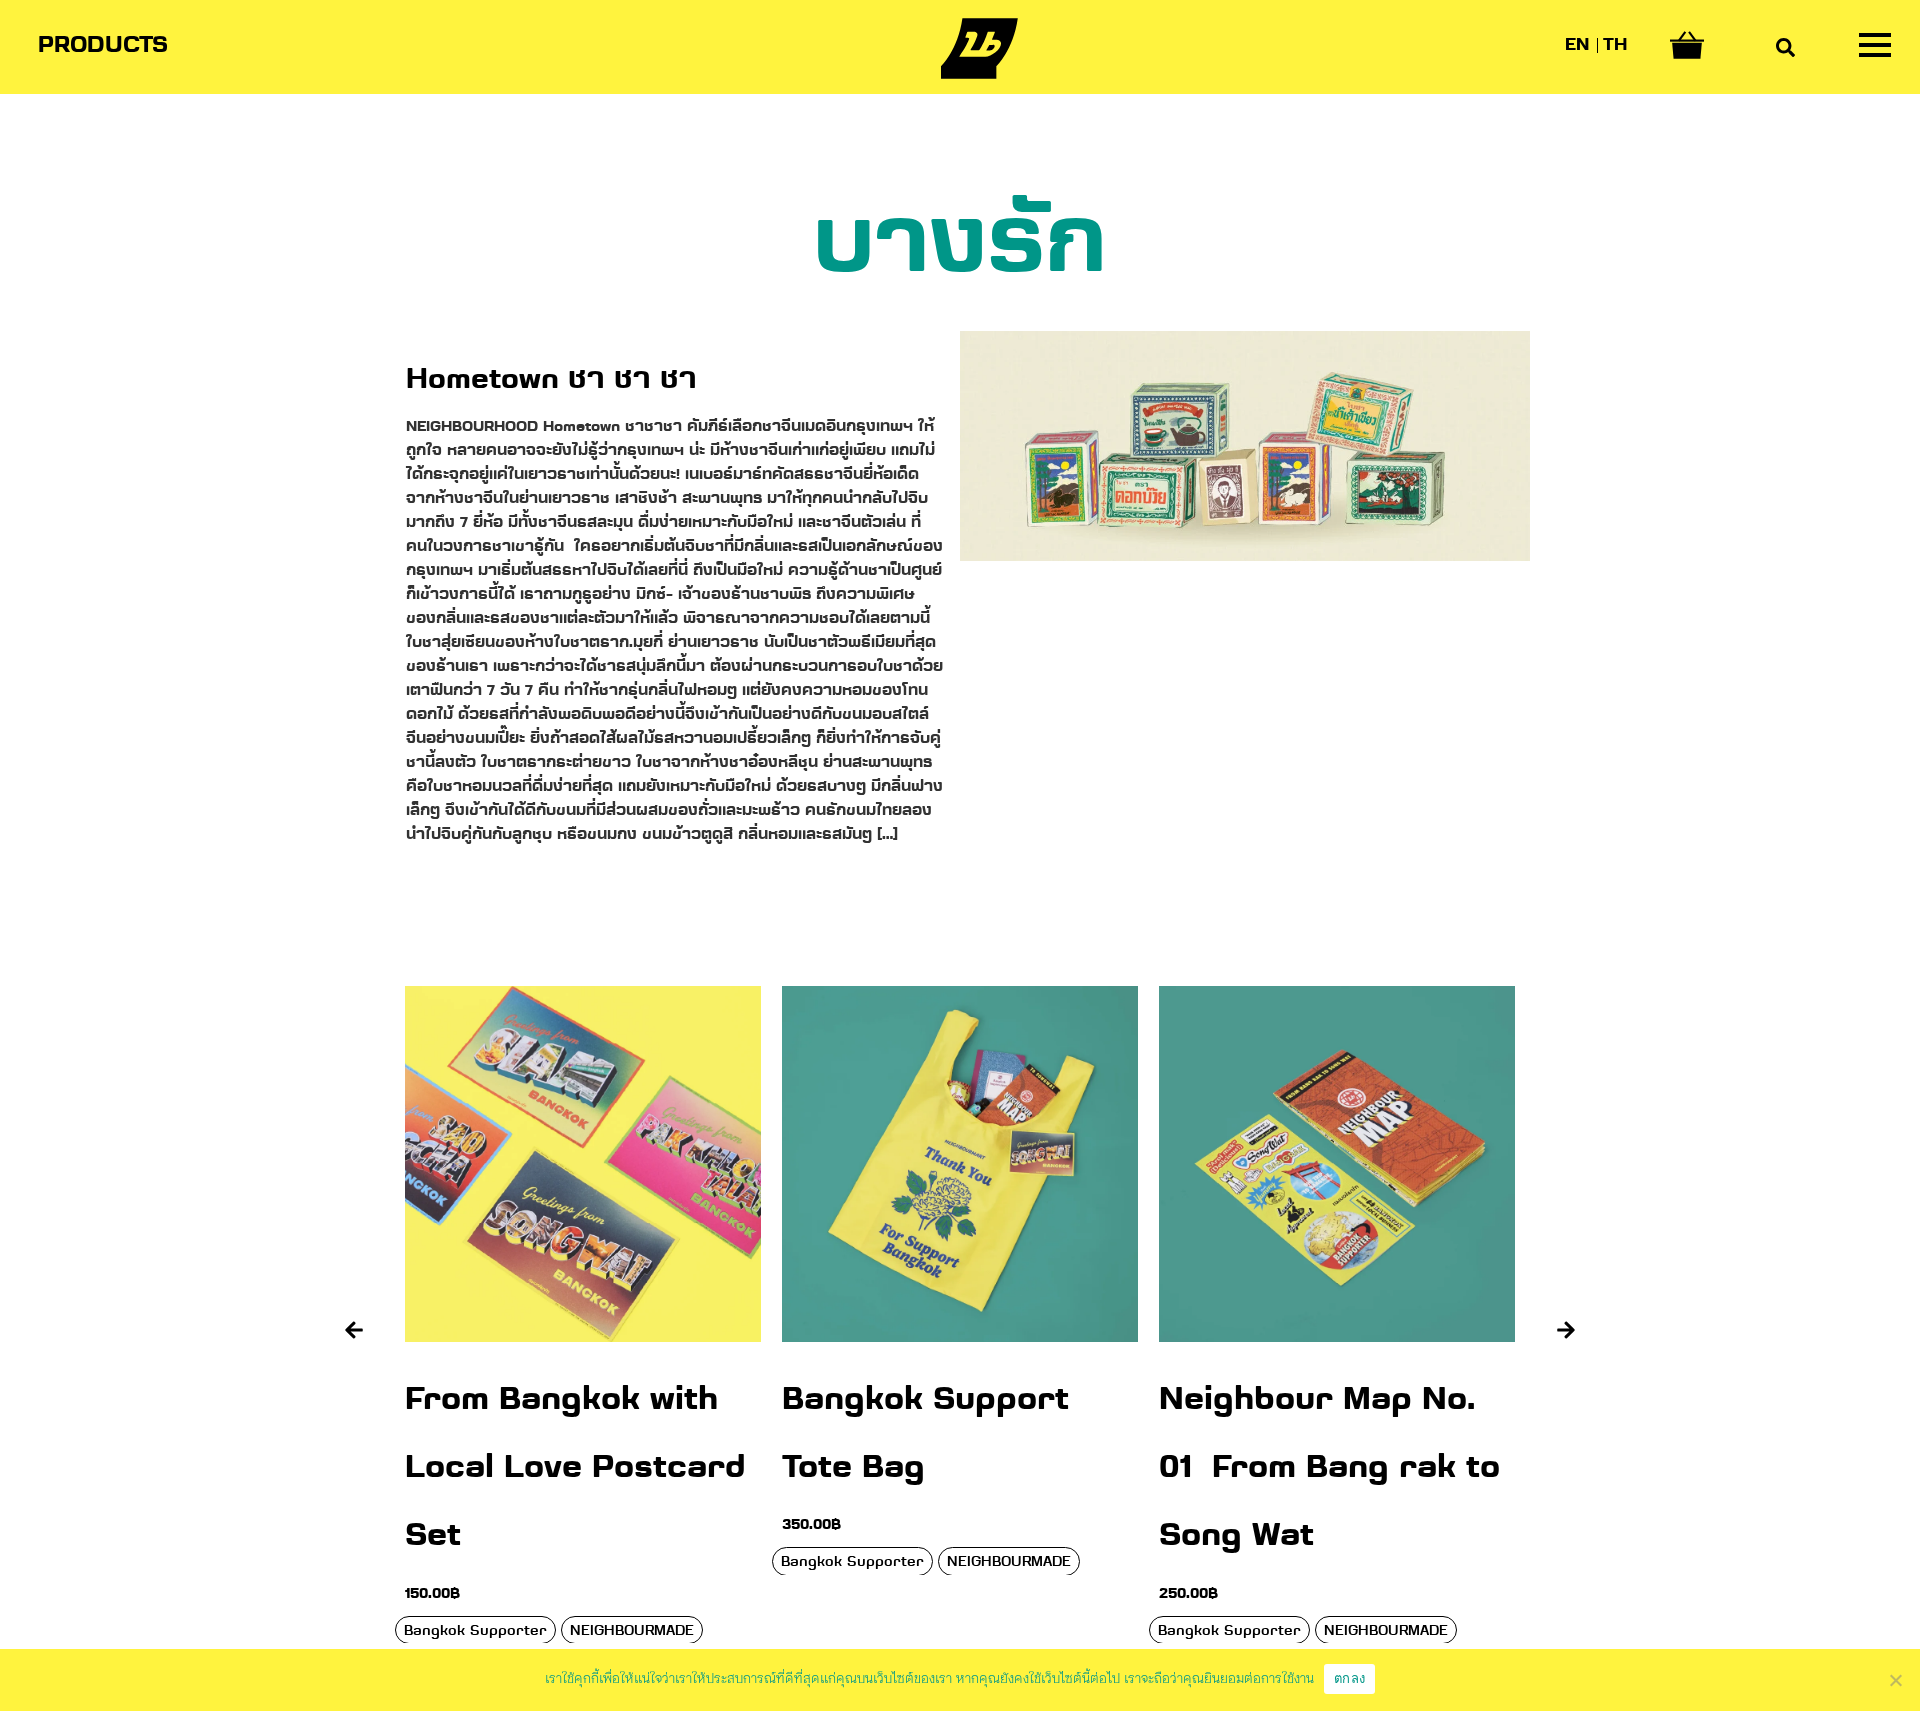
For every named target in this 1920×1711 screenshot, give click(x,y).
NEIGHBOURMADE (632, 1562)
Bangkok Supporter (475, 1562)
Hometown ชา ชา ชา (551, 380)
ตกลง (1349, 1678)
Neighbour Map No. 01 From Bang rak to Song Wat (952, 1469)
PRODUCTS (103, 46)
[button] (354, 1330)
